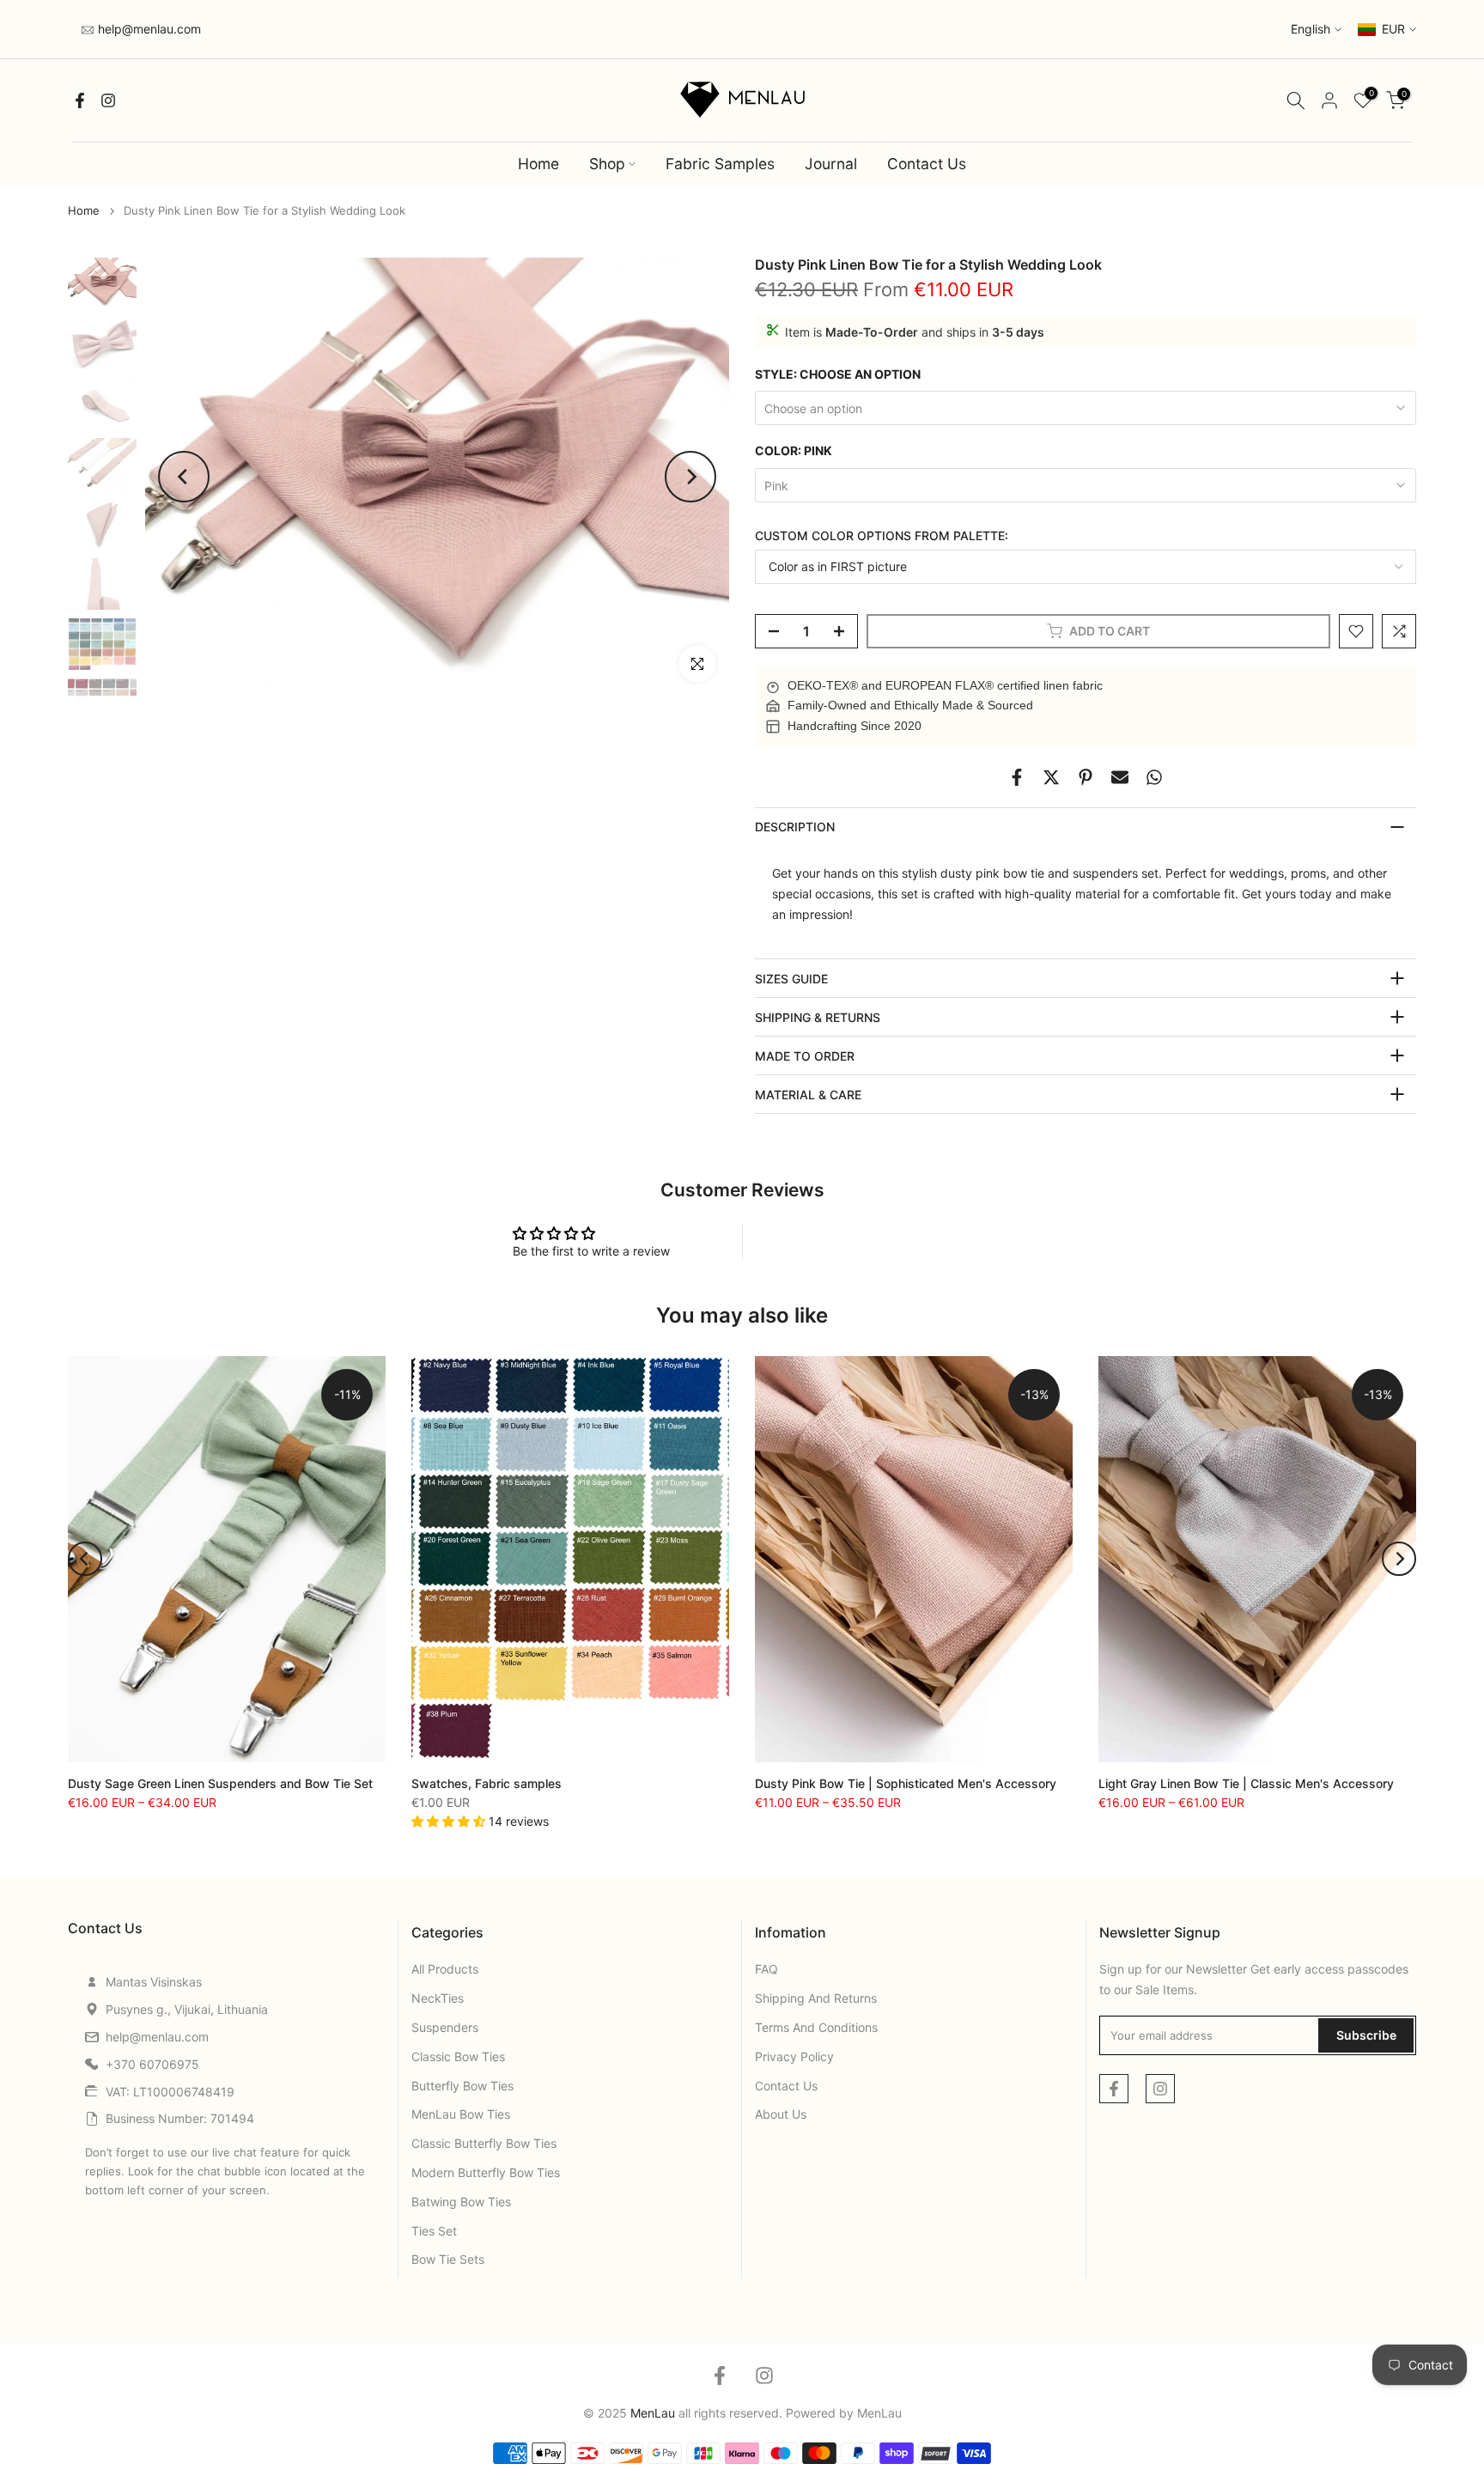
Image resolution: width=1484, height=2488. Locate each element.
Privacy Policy (794, 2056)
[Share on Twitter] (1051, 777)
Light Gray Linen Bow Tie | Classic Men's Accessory (1246, 1783)
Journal (831, 164)
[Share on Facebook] (1017, 777)
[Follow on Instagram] (108, 100)
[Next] (690, 477)
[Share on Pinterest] (1086, 777)
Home (538, 164)
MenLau (879, 2413)
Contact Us (927, 164)
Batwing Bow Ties (461, 2202)
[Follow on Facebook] (80, 100)
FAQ (766, 1969)
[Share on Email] (1120, 777)
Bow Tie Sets (448, 2259)
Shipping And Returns (816, 1998)
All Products (445, 1969)
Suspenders (445, 2027)
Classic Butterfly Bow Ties (484, 2143)
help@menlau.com (148, 29)
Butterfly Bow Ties (462, 2086)
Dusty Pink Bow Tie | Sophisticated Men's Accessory (906, 1783)
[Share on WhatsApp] (1154, 777)
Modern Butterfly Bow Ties (486, 2172)
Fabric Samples (720, 164)
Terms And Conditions (816, 2027)
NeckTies (438, 1998)
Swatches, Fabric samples (487, 1783)
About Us (781, 2114)
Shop (607, 164)
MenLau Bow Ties (461, 2114)
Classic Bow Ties (458, 2056)
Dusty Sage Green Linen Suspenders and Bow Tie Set (220, 1783)
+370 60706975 (152, 2064)
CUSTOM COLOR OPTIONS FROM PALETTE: (882, 535)
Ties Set (434, 2231)
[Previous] (184, 477)
